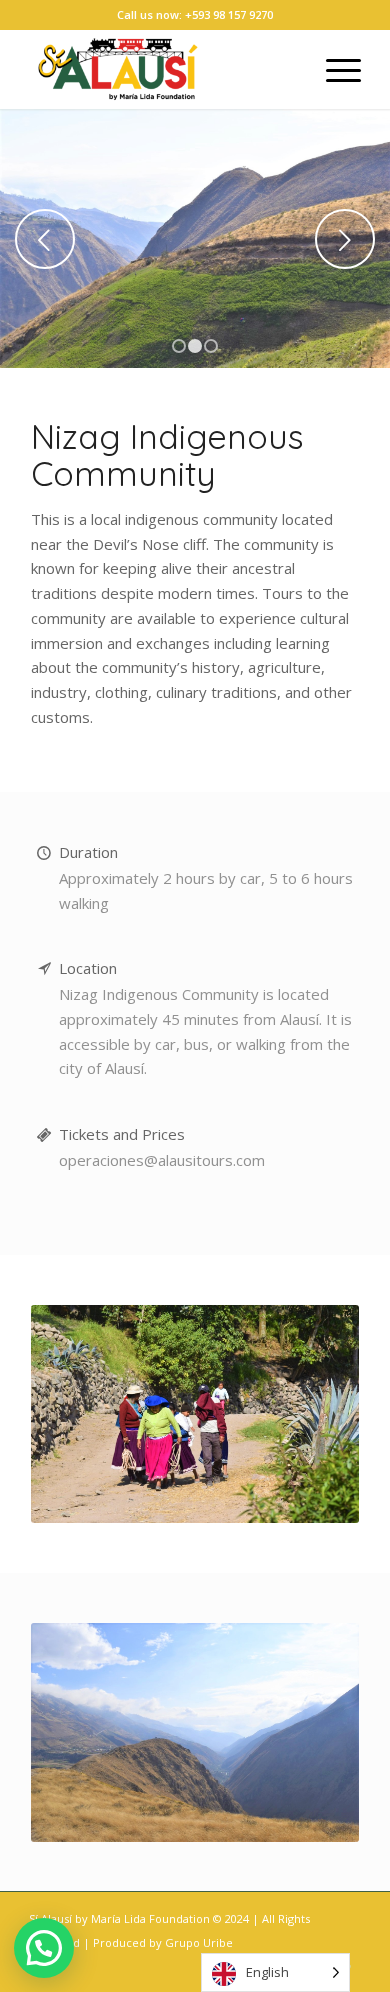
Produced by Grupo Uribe (163, 1942)
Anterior (45, 239)
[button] (44, 1948)
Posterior (345, 239)
